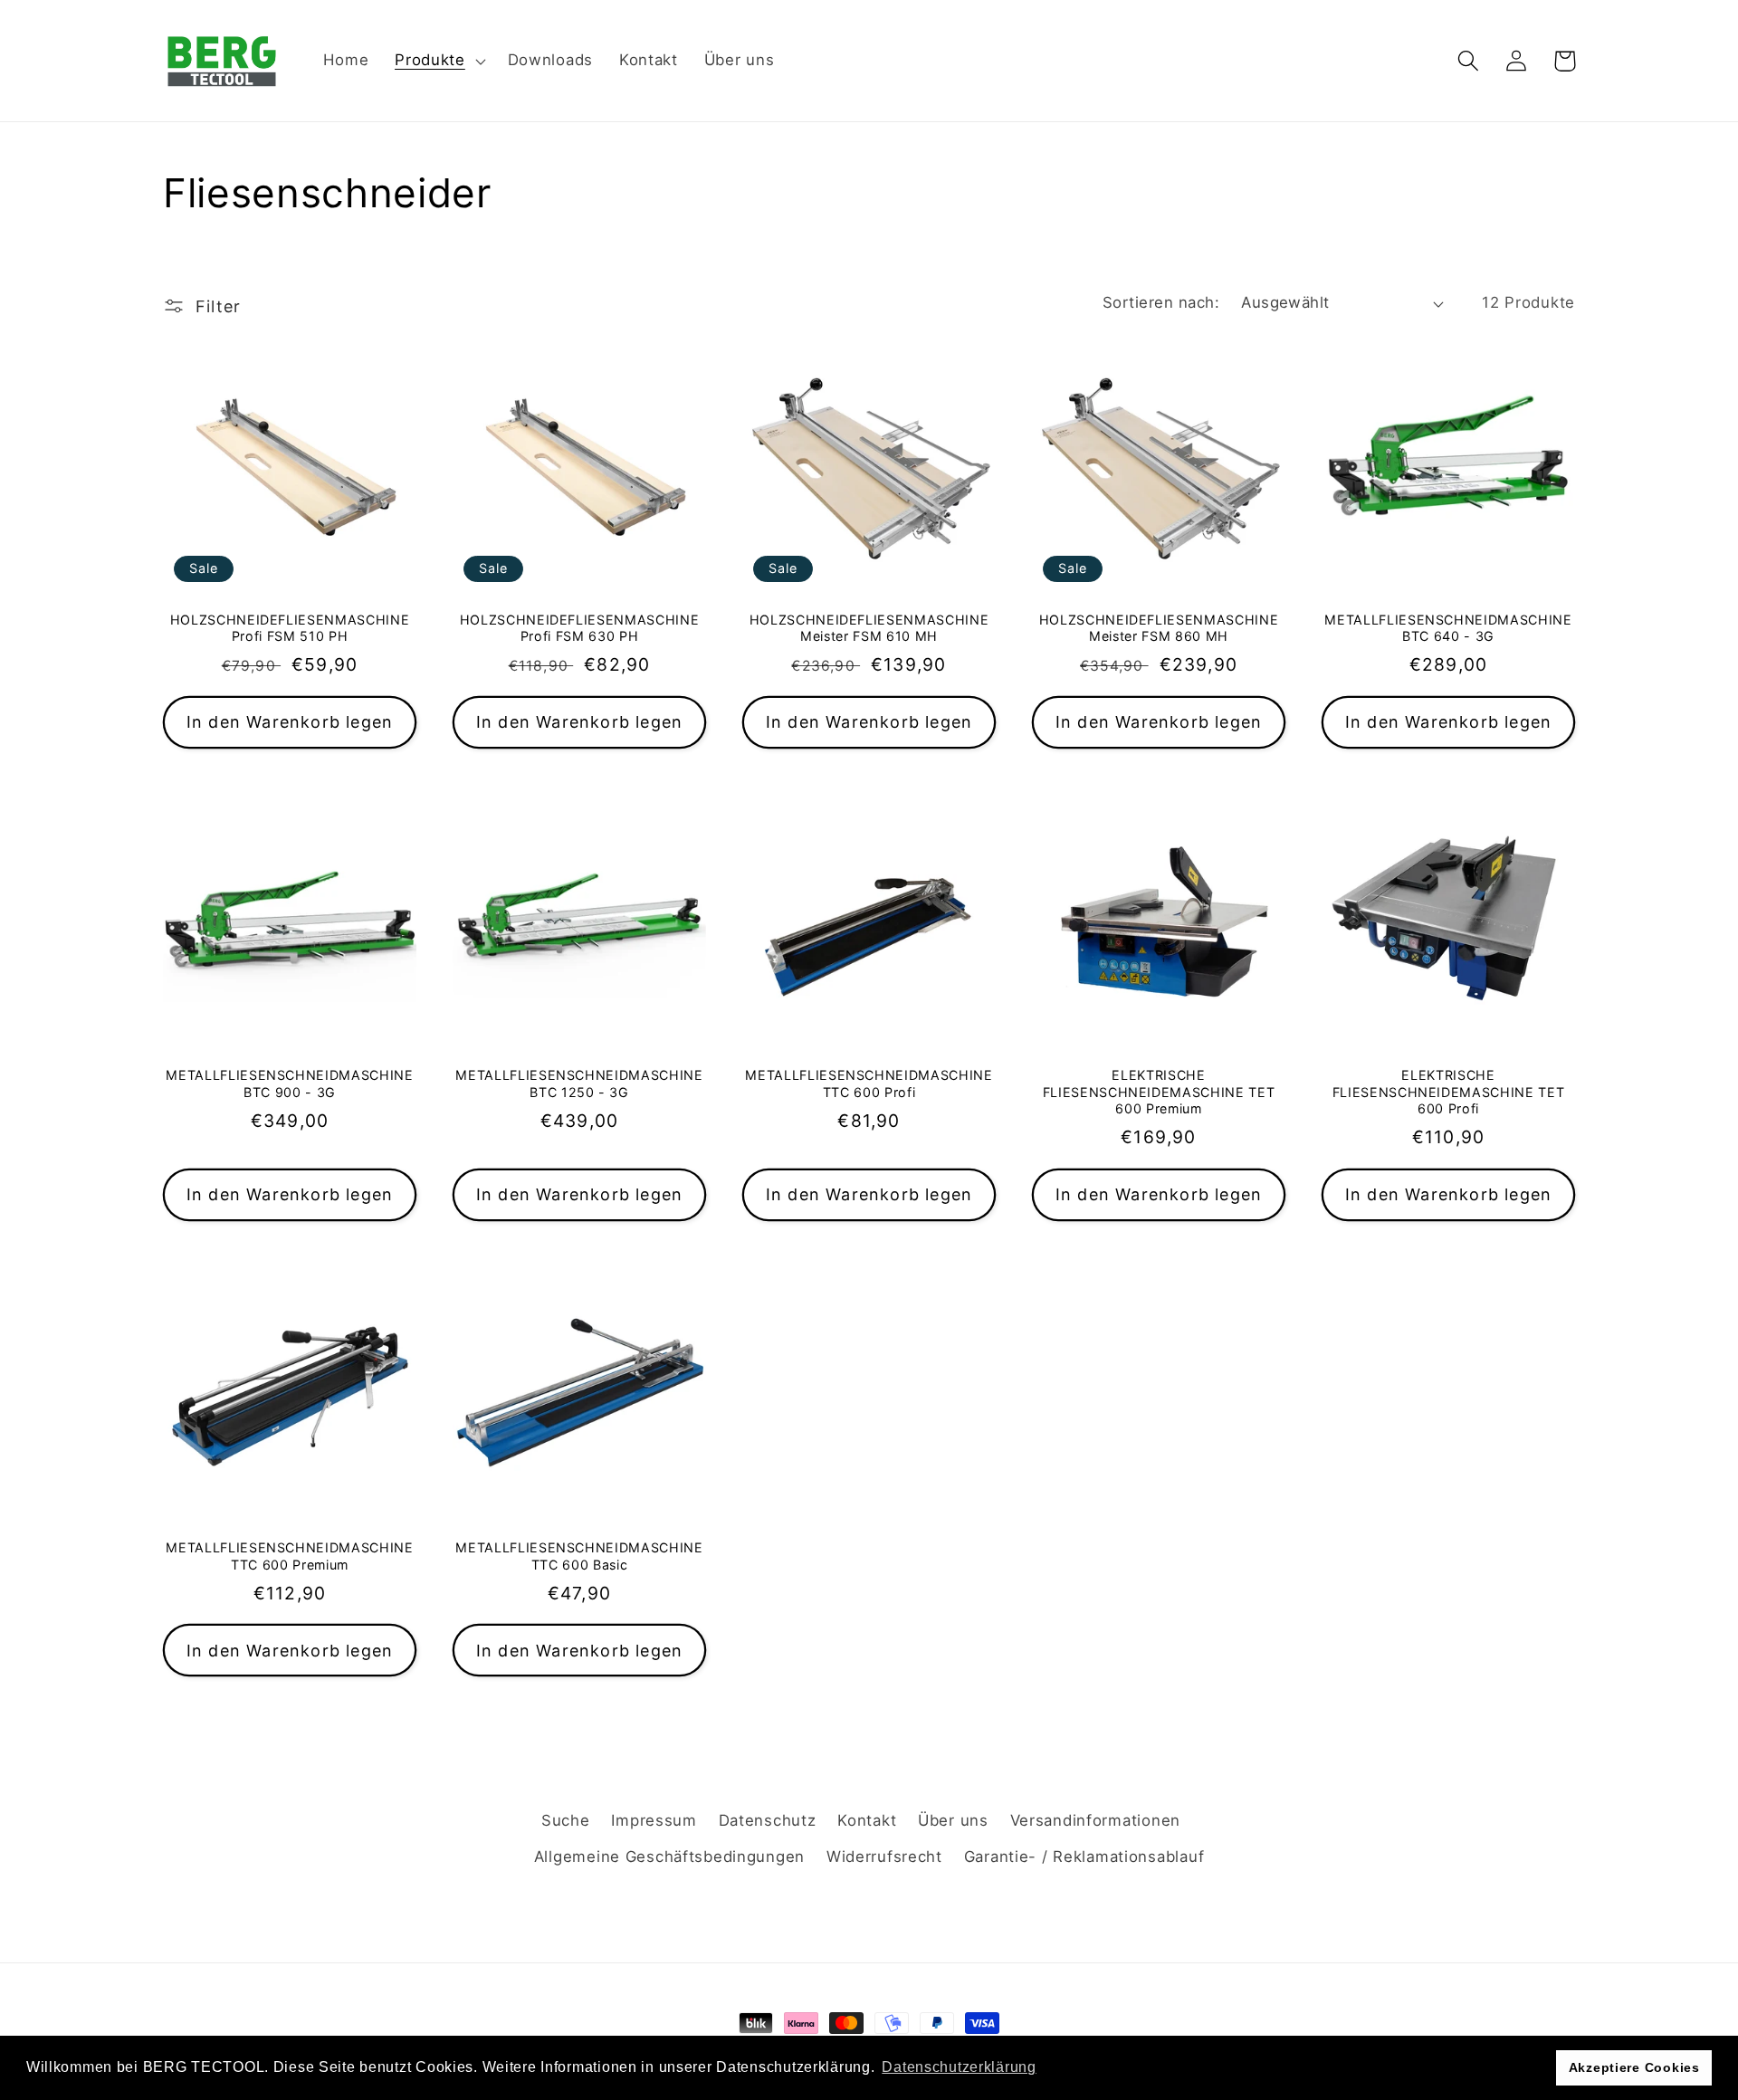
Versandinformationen (1095, 1820)
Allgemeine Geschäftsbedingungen (669, 1857)
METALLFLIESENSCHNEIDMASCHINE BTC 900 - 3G (289, 1083)
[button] (439, 61)
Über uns (953, 1820)
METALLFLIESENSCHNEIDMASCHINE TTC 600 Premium (289, 1556)
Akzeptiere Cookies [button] (1634, 2067)
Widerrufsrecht (884, 1857)
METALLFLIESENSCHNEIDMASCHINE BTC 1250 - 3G (579, 1083)
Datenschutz (768, 1820)
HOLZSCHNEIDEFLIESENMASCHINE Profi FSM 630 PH (580, 628)
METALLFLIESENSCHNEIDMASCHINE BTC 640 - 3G (1448, 628)
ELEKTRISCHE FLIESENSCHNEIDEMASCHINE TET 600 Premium (1159, 1092)
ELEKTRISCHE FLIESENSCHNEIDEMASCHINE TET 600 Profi (1449, 1092)
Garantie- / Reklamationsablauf (1084, 1857)
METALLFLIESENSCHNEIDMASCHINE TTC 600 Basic (579, 1556)
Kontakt (867, 1820)
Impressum (654, 1820)
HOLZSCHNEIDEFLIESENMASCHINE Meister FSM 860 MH (1159, 628)
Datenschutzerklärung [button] (959, 2067)
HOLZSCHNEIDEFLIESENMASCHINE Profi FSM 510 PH (290, 628)
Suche (566, 1820)
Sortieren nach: (1161, 302)
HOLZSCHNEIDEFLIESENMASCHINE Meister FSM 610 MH (869, 628)
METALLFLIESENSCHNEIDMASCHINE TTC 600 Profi (869, 1083)
